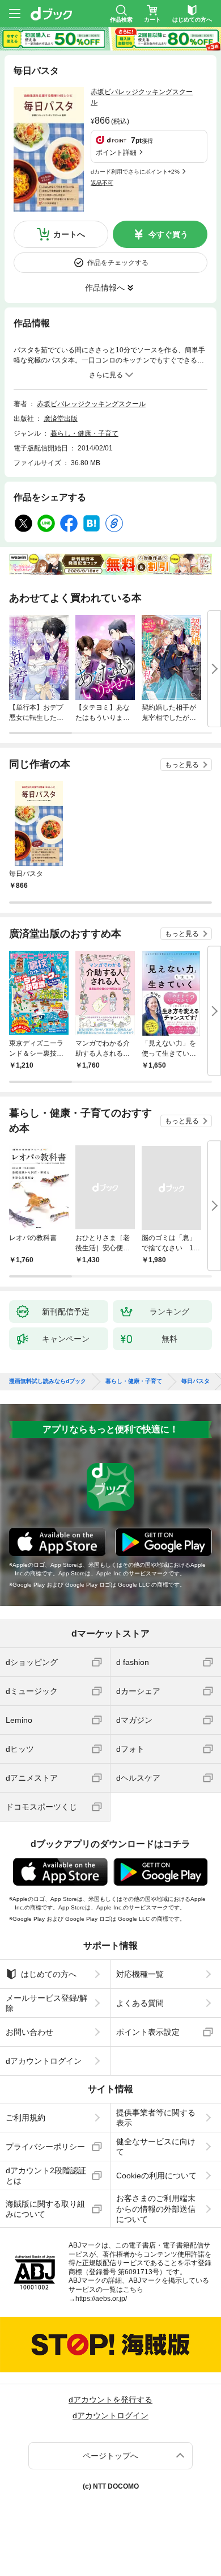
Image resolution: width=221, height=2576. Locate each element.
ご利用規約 (25, 2118)
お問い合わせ (29, 2032)
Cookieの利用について (156, 2176)
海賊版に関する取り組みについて (45, 2209)
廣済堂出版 (61, 419)
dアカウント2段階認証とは (46, 2176)
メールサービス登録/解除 (46, 2003)
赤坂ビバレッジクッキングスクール (91, 404)
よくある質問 (140, 2003)
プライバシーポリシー (45, 2147)
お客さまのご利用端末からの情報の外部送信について (156, 2208)
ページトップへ (110, 2456)
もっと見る (182, 765)
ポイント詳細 (116, 153)
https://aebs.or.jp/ (101, 2299)
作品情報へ (105, 288)
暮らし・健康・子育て (84, 433)
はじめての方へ (49, 1974)
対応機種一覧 (140, 1974)
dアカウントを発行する (110, 2400)
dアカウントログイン (44, 2061)
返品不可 (102, 183)
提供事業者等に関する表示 (156, 2118)
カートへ (69, 234)
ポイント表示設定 (148, 2032)
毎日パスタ (195, 1381)
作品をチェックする (118, 263)
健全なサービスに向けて (156, 2147)
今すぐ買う (168, 234)
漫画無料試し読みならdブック (48, 1381)
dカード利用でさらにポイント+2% (135, 172)
